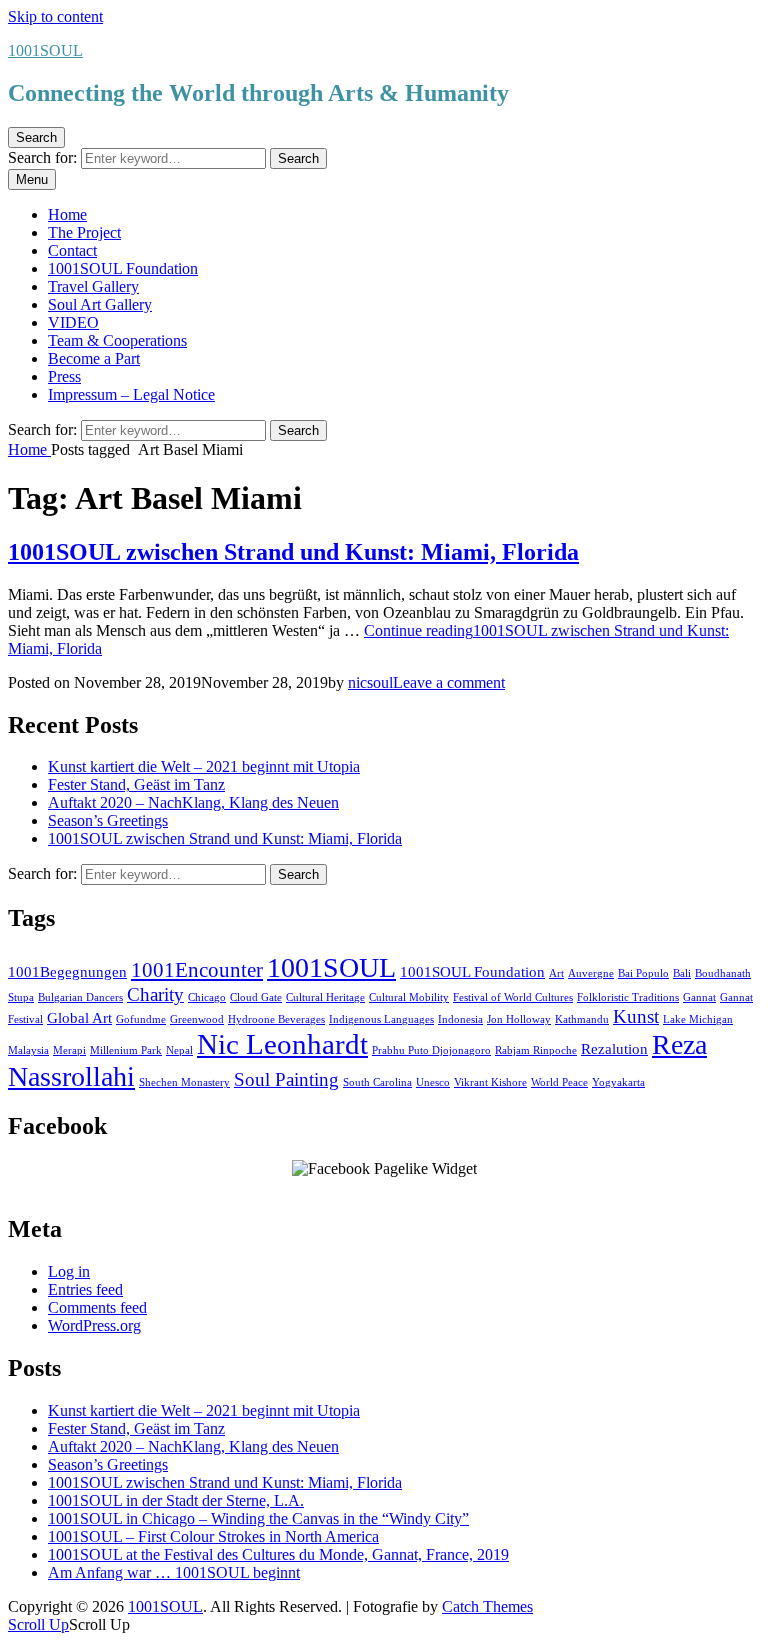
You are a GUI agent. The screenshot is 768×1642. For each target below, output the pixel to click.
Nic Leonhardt (282, 1044)
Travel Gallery (93, 286)
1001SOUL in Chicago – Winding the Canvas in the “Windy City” (258, 1518)
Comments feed (97, 1307)
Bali (682, 973)
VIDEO (73, 322)
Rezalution (614, 1048)
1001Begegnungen (67, 971)
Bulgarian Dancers (80, 997)
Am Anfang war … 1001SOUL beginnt (174, 1572)
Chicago (207, 997)
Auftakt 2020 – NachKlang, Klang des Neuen (193, 802)
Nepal (179, 1050)
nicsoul (370, 682)
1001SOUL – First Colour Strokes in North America (213, 1536)
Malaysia (28, 1050)
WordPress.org (94, 1325)
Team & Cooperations (117, 340)
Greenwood (197, 1019)
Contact (72, 250)
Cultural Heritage (325, 997)
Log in (69, 1271)
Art (556, 973)
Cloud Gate (256, 997)
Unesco (433, 1082)
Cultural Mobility (409, 997)
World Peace (559, 1082)
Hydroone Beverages (276, 1019)
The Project (84, 232)
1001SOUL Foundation (123, 268)
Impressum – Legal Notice (131, 394)
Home (67, 214)
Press (64, 376)
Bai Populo (643, 973)
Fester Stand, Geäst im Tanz (136, 784)
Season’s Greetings (108, 820)
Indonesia (460, 1019)
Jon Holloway (519, 1019)
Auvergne (591, 973)
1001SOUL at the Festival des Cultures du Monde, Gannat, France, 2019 (278, 1554)
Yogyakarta (618, 1082)
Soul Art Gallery (100, 304)
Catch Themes (487, 1606)
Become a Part (94, 358)
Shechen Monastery (184, 1082)
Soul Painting (286, 1079)
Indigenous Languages (381, 1019)
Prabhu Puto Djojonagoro (431, 1050)
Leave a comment (449, 682)
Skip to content (55, 16)
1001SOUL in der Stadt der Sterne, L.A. (176, 1500)
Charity (155, 994)
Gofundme (141, 1019)
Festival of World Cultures (513, 997)
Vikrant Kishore (490, 1082)
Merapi (69, 1050)
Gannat (699, 997)
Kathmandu (582, 1019)
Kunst (636, 1016)
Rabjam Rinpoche (536, 1050)
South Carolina (377, 1082)
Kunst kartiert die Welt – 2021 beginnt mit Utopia (204, 766)
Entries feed (85, 1289)
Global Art (79, 1017)
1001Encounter (197, 970)
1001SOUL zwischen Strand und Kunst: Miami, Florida (293, 552)
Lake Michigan (698, 1019)
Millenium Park (126, 1050)
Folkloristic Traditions (628, 997)
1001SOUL (45, 50)
